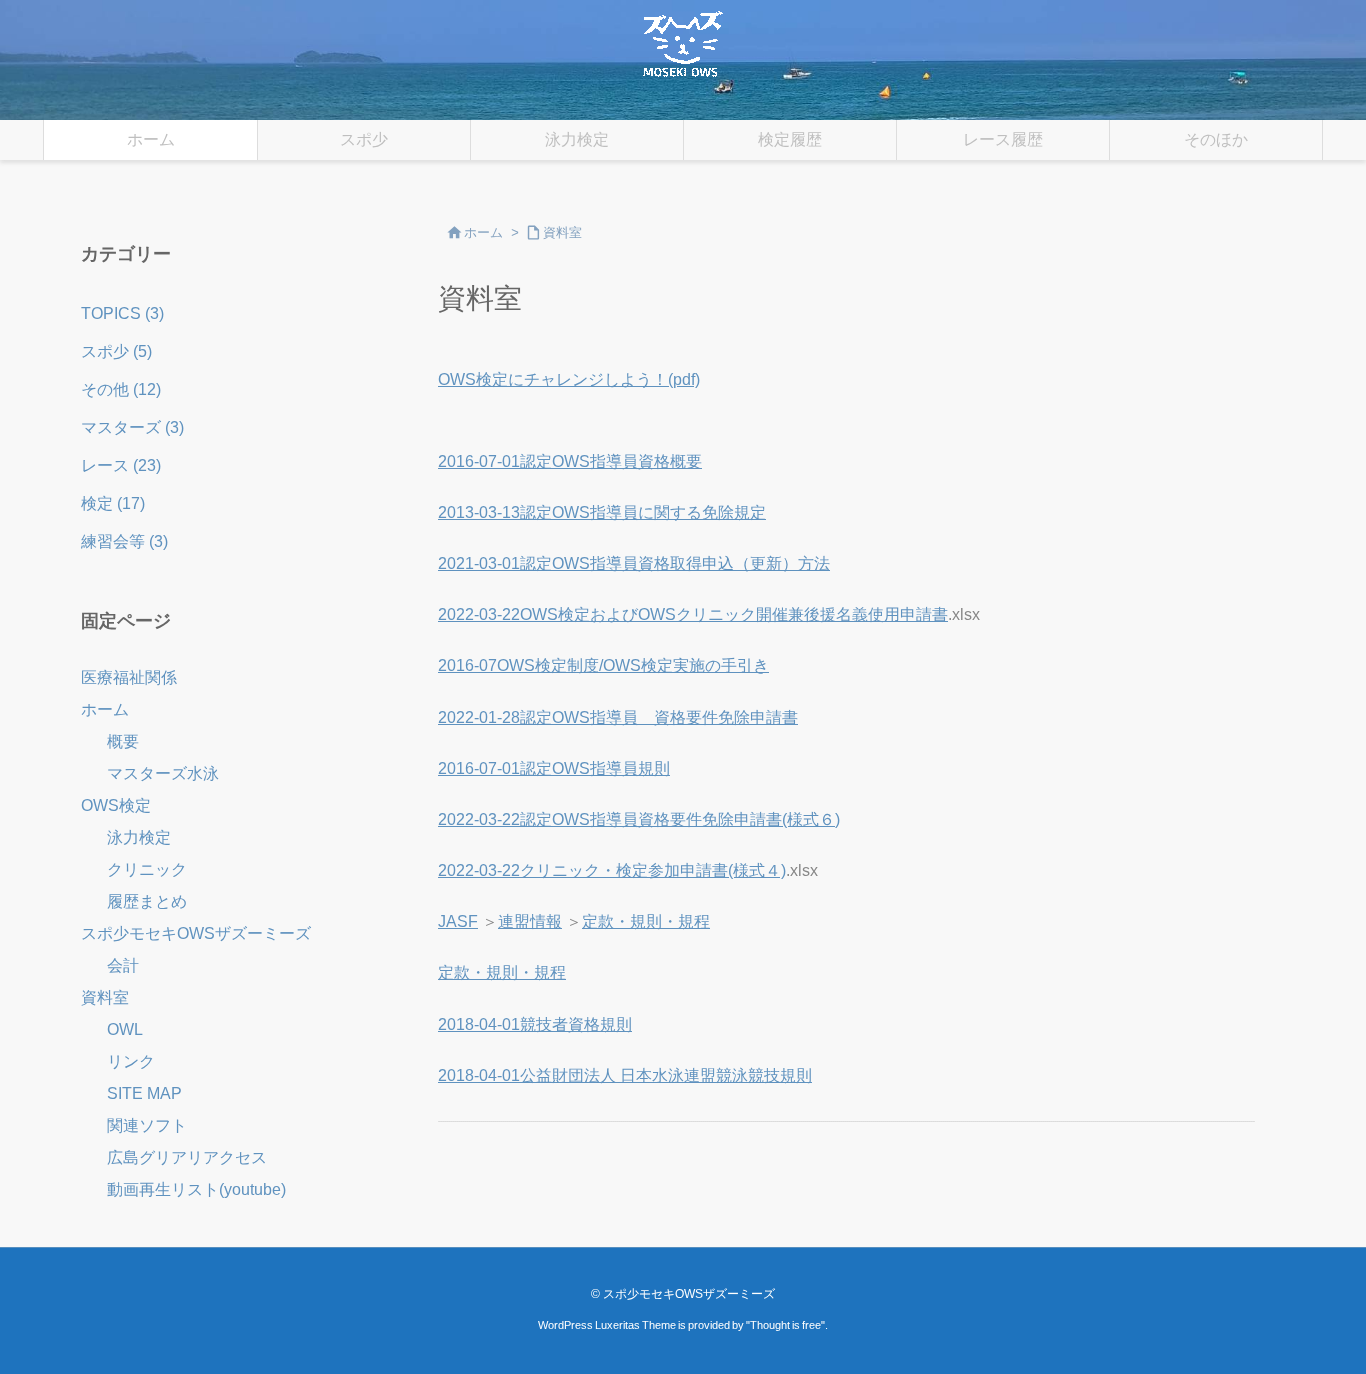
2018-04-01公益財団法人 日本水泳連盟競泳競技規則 (625, 1075)
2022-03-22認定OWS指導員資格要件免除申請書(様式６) (639, 819)
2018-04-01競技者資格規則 (535, 1024)
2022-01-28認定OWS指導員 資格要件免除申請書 (618, 717)
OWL (125, 1029)
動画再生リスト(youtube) (196, 1189)
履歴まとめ (147, 901)
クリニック (147, 869)
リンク (131, 1061)
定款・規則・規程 (646, 921)
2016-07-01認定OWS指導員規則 (554, 768)
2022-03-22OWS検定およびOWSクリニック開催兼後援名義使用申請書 (693, 614)
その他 (121, 389)
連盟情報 (530, 921)
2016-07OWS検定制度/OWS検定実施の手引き (603, 665)
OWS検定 (116, 805)
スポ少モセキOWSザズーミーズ (196, 933)
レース (121, 465)
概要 (123, 741)
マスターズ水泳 (163, 773)
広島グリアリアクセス (187, 1157)
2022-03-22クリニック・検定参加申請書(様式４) (612, 870)
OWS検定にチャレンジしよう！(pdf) (569, 379)
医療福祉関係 (129, 677)
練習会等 (124, 541)
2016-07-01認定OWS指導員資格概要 (570, 461)
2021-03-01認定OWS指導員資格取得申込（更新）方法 (634, 563)
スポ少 (116, 351)
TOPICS (122, 313)
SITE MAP (144, 1093)
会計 (123, 965)
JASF (458, 921)
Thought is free (785, 1325)
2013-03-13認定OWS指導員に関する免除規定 (602, 512)
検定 (113, 503)
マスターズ (132, 427)
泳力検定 (139, 837)
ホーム (483, 232)
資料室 (562, 232)
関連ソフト (147, 1125)
